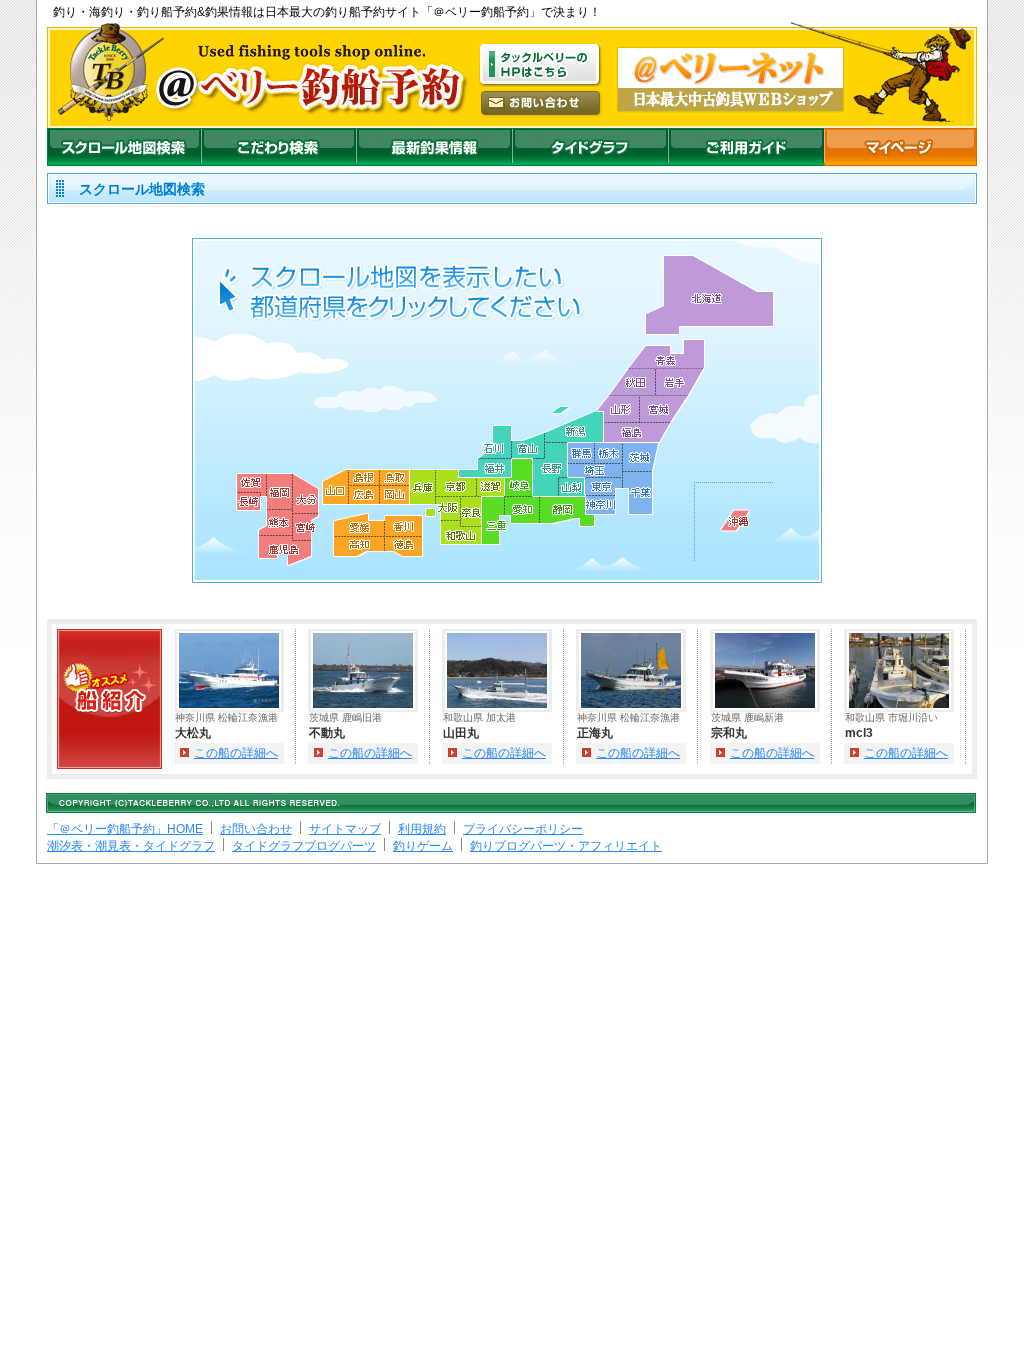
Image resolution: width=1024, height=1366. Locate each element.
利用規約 (422, 829)
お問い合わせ (256, 829)
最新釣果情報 (434, 147)
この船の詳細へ (236, 753)
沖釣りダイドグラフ (590, 147)
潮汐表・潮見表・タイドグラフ (131, 846)
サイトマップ (345, 829)
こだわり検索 (278, 147)
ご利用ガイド (746, 147)
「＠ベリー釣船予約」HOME (125, 829)
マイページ (900, 147)
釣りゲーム (423, 846)
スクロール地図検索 (124, 147)
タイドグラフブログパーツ (304, 846)
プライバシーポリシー (523, 829)
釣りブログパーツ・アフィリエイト (566, 846)
